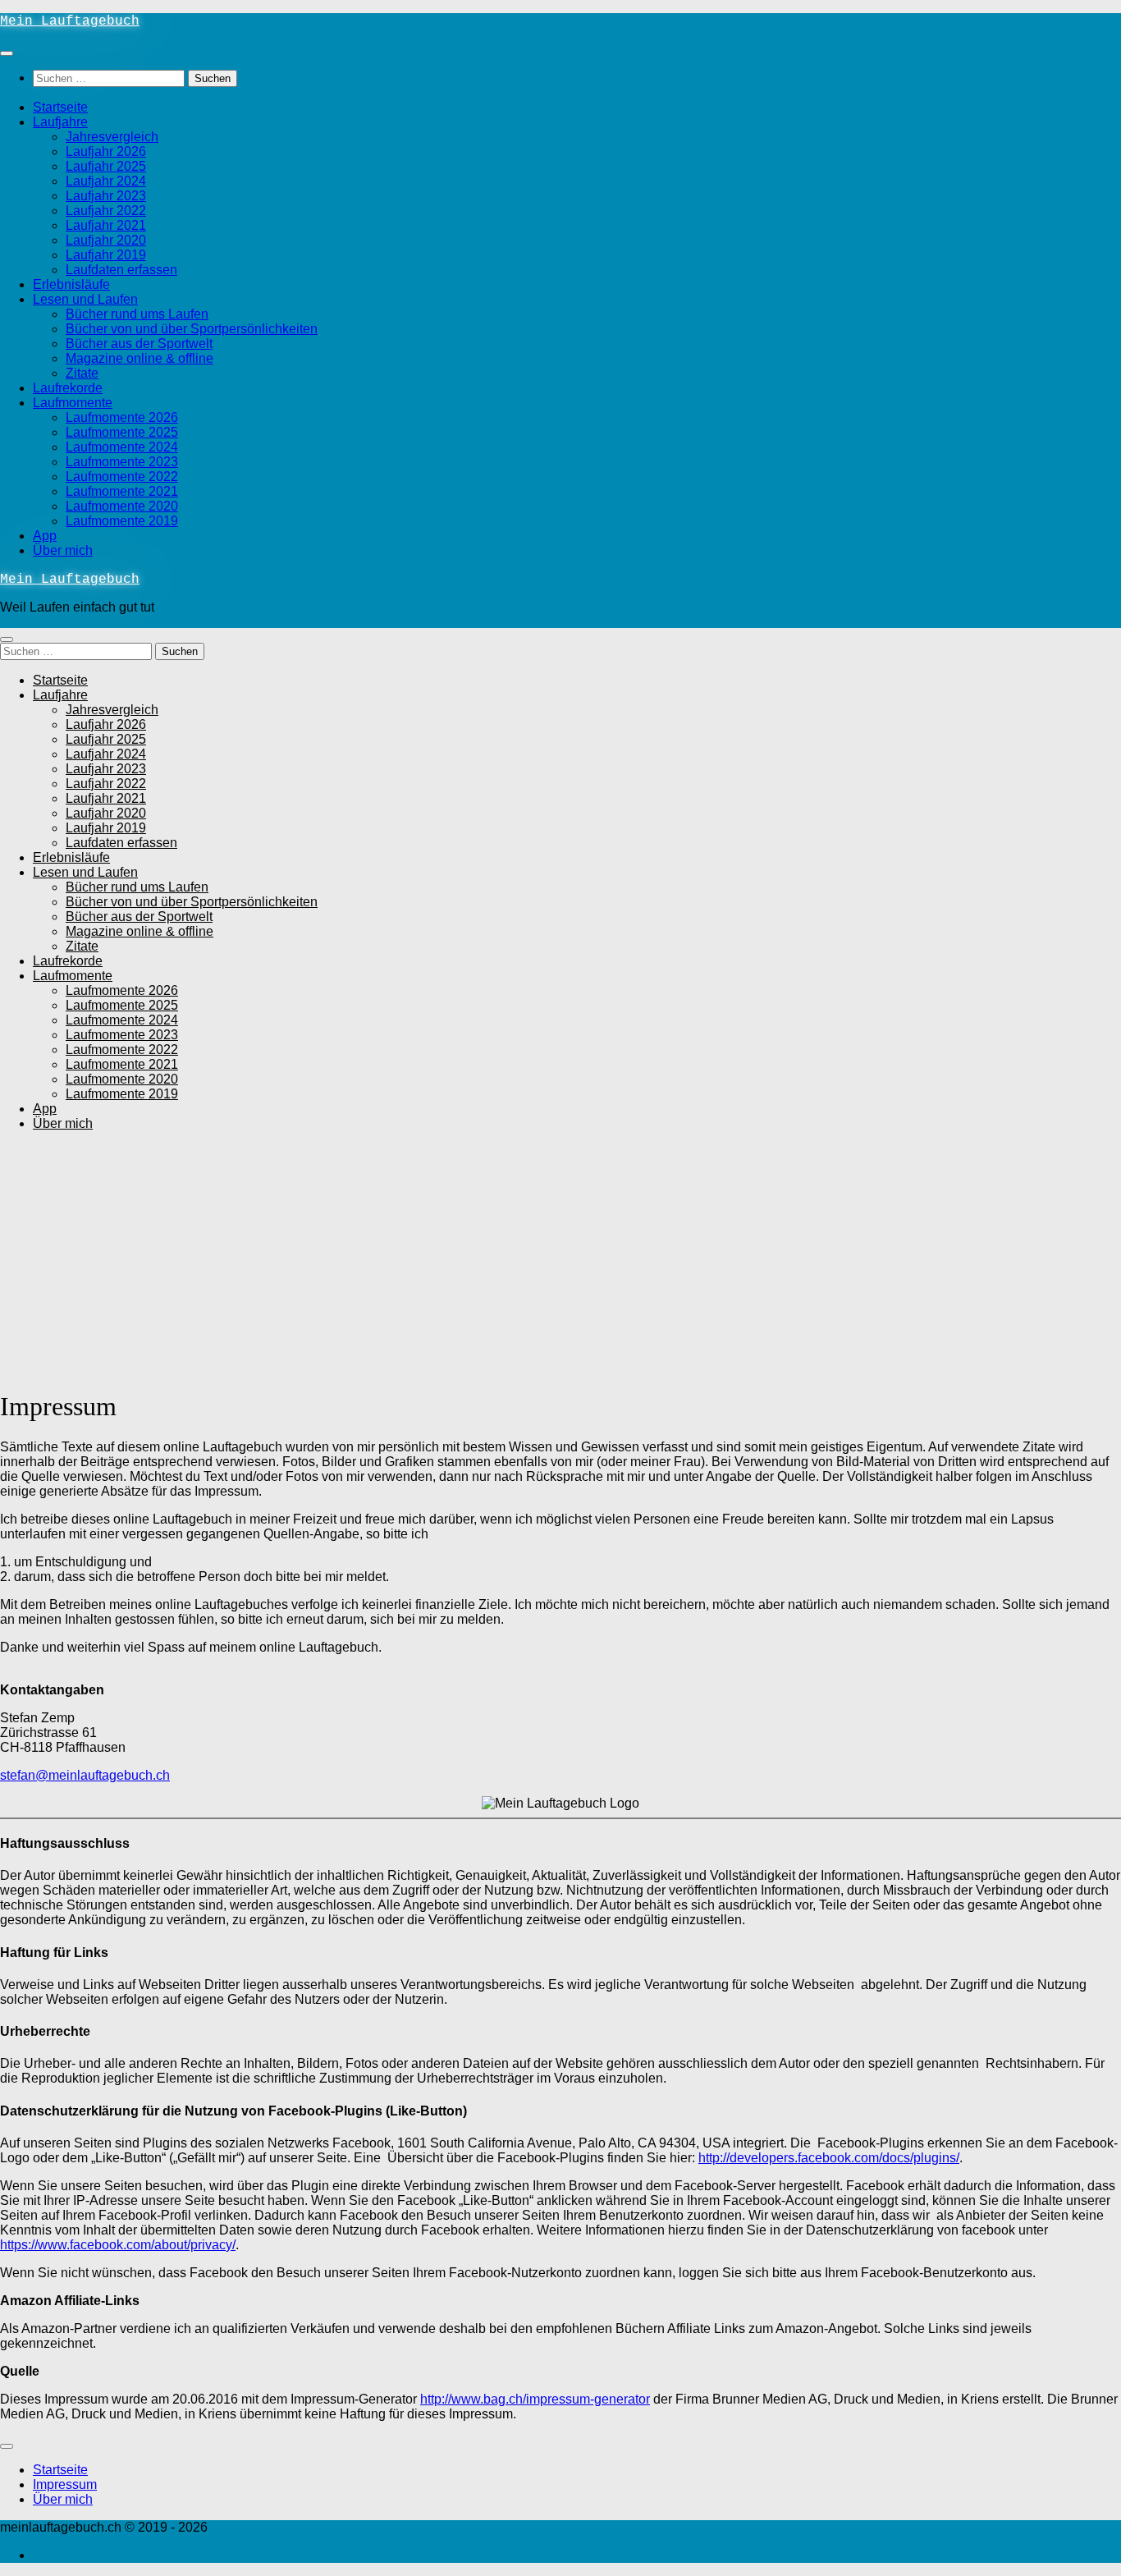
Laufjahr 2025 (106, 166)
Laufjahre (60, 122)
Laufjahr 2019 (106, 255)
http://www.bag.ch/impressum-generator (535, 2399)
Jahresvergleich (112, 137)
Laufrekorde (68, 388)
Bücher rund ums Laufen (137, 314)
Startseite (60, 107)
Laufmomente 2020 (122, 506)
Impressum (65, 2484)
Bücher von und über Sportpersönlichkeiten (192, 329)
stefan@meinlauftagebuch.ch (85, 1775)
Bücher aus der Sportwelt (139, 344)
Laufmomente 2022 (122, 477)
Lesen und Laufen (85, 299)
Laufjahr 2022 (106, 211)
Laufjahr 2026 (106, 151)
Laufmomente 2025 (122, 432)
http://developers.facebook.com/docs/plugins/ (829, 2158)
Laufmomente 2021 (122, 491)
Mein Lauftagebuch (70, 21)
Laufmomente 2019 (122, 521)
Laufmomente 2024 (122, 447)
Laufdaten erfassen (121, 270)
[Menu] (7, 53)
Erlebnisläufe (71, 284)
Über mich (63, 550)
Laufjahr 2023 (106, 196)
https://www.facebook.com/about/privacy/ (118, 2245)
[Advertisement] (560, 1259)
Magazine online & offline (140, 358)
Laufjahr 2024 (106, 181)
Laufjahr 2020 (106, 240)
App (45, 536)
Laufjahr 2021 (106, 225)
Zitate (82, 373)
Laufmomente (73, 403)
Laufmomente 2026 (122, 417)
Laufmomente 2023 (122, 462)
